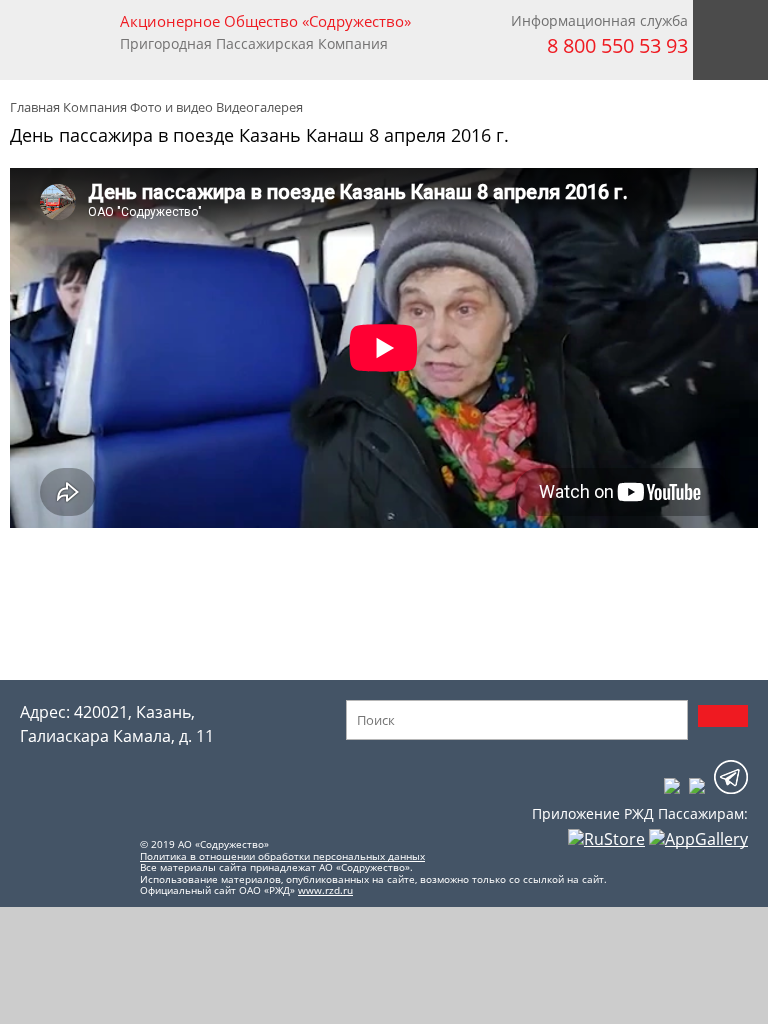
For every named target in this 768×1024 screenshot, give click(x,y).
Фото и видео (171, 107)
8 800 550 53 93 (617, 45)
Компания (95, 107)
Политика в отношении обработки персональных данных (282, 856)
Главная (35, 107)
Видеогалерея (259, 107)
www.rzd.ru (325, 890)
